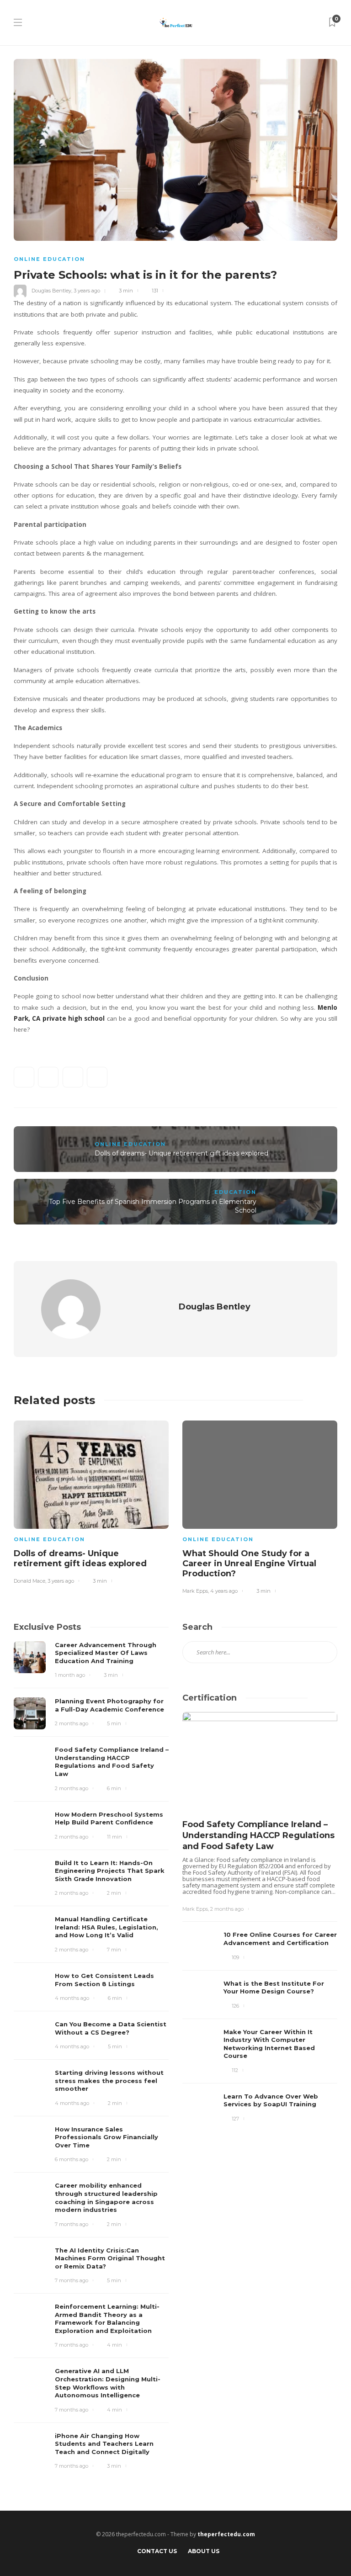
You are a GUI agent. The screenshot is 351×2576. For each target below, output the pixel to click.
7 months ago (72, 2224)
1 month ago (70, 1675)
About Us (204, 2551)
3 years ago (87, 291)
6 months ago (72, 2159)
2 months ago (72, 1723)
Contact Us (157, 2551)
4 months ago (72, 1998)
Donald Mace (29, 1581)
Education (235, 1192)
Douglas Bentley (51, 291)
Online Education (49, 259)
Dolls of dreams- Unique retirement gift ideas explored (181, 1153)
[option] (91, 1501)
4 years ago (224, 1591)
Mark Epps (195, 1591)
